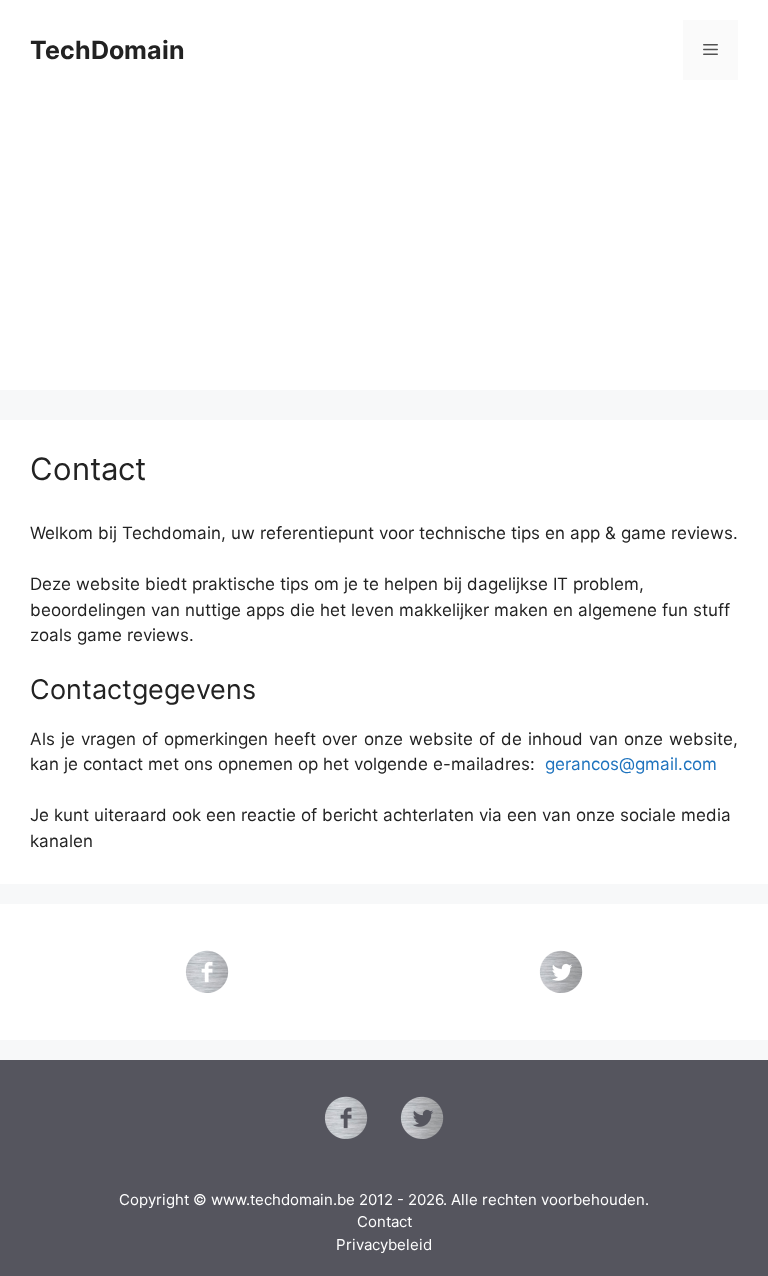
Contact (384, 1221)
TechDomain (107, 50)
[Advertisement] (384, 250)
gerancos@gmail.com (631, 764)
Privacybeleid (384, 1244)
